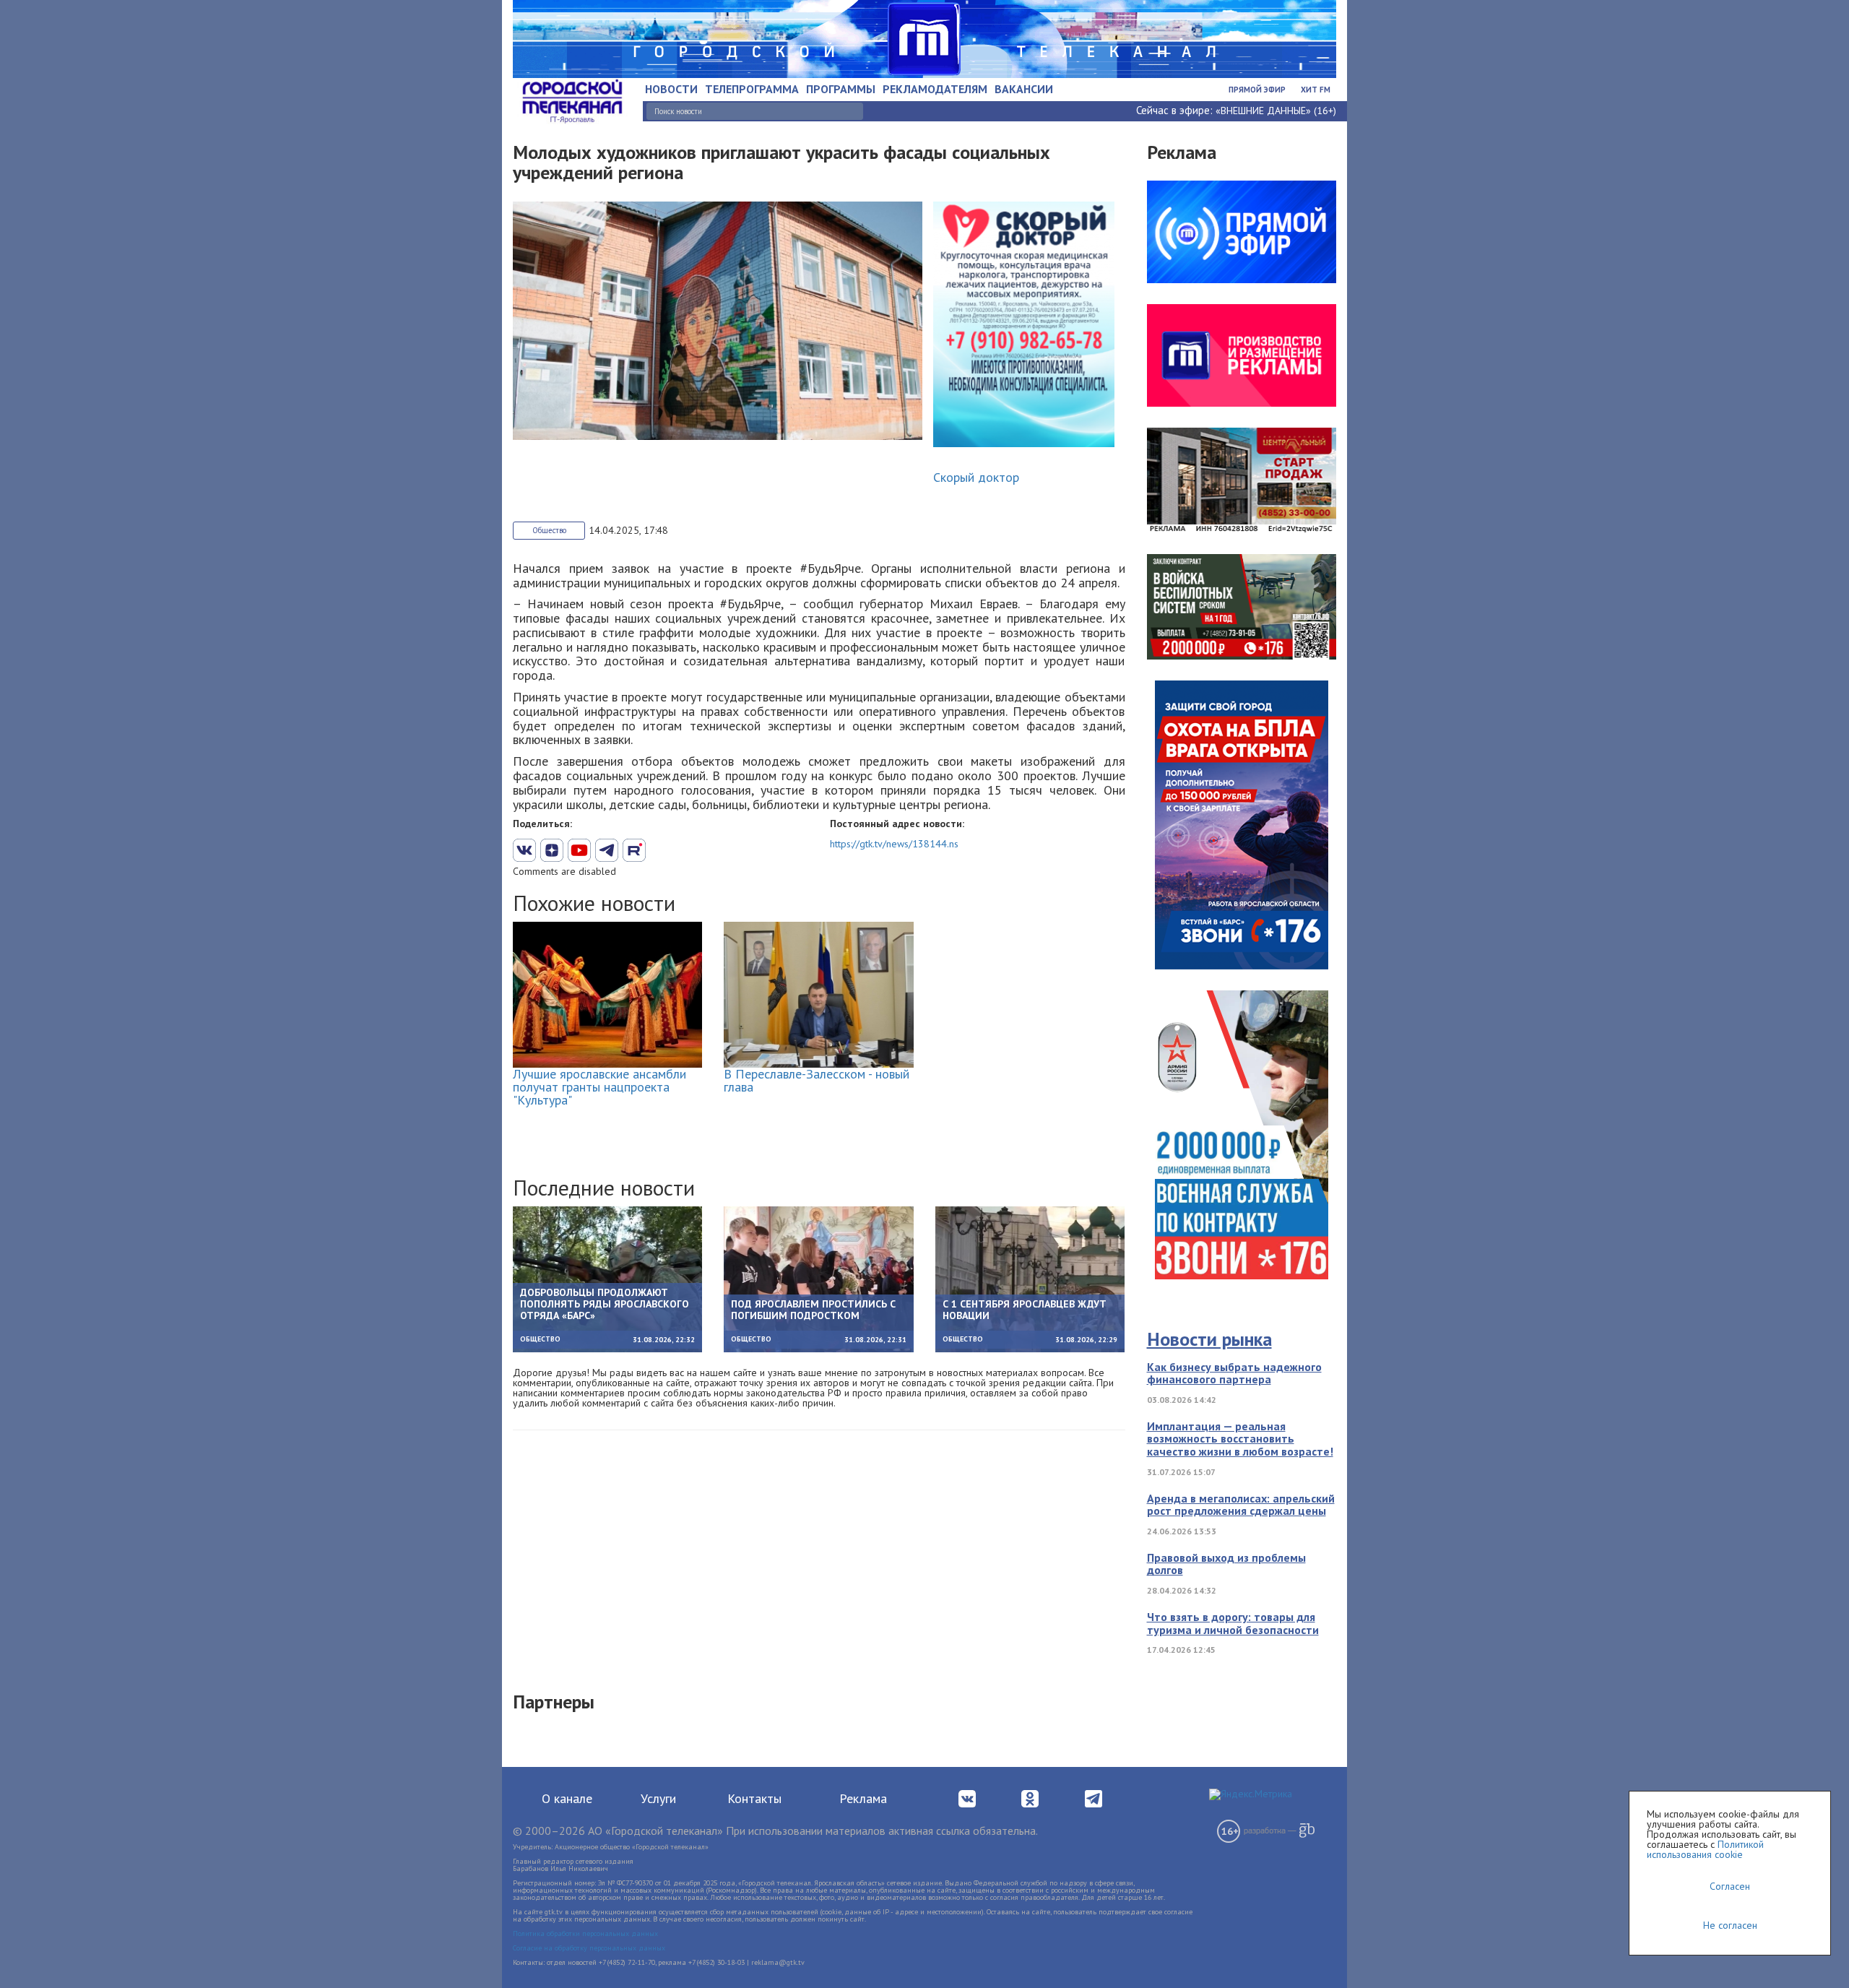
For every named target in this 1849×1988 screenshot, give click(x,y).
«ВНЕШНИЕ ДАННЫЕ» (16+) (1276, 111)
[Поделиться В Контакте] (524, 850)
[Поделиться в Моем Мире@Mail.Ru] (662, 850)
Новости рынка (1209, 1339)
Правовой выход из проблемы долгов (1226, 1564)
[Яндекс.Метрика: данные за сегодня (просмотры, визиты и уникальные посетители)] (1251, 1794)
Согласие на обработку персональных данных (589, 1948)
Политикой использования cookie (1705, 1849)
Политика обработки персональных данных (585, 1933)
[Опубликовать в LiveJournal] (607, 850)
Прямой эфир (1257, 90)
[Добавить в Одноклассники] (634, 850)
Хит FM (1316, 90)
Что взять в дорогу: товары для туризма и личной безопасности (1233, 1623)
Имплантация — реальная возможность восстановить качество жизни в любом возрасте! (1240, 1439)
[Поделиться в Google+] (552, 850)
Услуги (658, 1798)
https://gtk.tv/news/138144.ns (894, 844)
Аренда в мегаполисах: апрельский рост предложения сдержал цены (1241, 1505)
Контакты (754, 1798)
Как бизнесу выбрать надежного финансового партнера (1234, 1373)
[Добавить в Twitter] (579, 850)
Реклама (863, 1798)
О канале (567, 1798)
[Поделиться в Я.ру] (689, 850)
